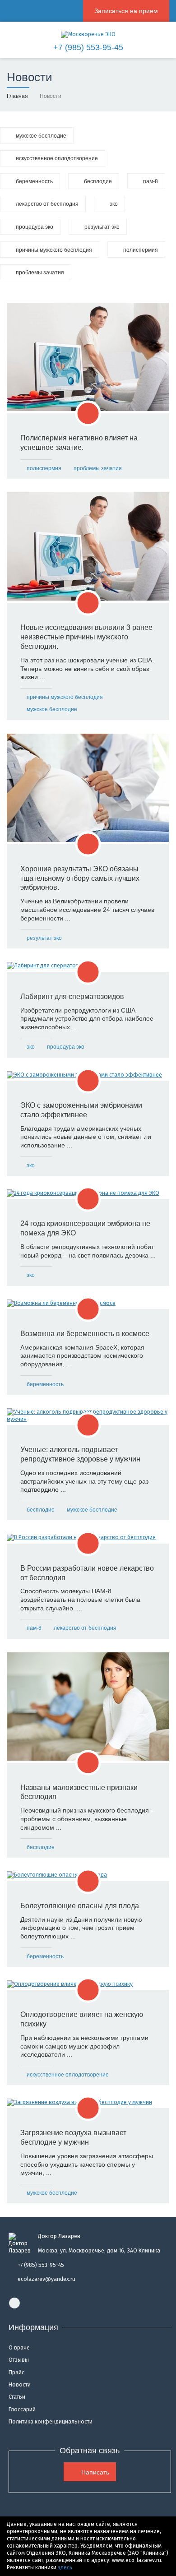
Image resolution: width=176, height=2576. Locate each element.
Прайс (16, 2373)
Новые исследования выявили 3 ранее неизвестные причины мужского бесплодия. (86, 637)
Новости (20, 2385)
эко (31, 1047)
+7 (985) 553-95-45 (88, 47)
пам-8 (34, 1628)
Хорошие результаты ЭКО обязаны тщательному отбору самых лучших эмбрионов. (80, 878)
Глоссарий (22, 2410)
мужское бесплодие (52, 709)
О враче (19, 2348)
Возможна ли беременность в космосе (85, 1334)
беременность (45, 1384)
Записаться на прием (126, 11)
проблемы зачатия (98, 468)
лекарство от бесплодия (85, 1628)
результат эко (44, 938)
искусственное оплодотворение (68, 2075)
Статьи (17, 2397)
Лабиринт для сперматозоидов (72, 997)
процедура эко (66, 1047)
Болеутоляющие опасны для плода (80, 1906)
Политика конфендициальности (51, 2422)
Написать (95, 2472)
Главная (17, 96)
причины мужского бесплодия (65, 697)
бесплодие (41, 1510)
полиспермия (44, 468)
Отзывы (19, 2360)
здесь (65, 2567)
